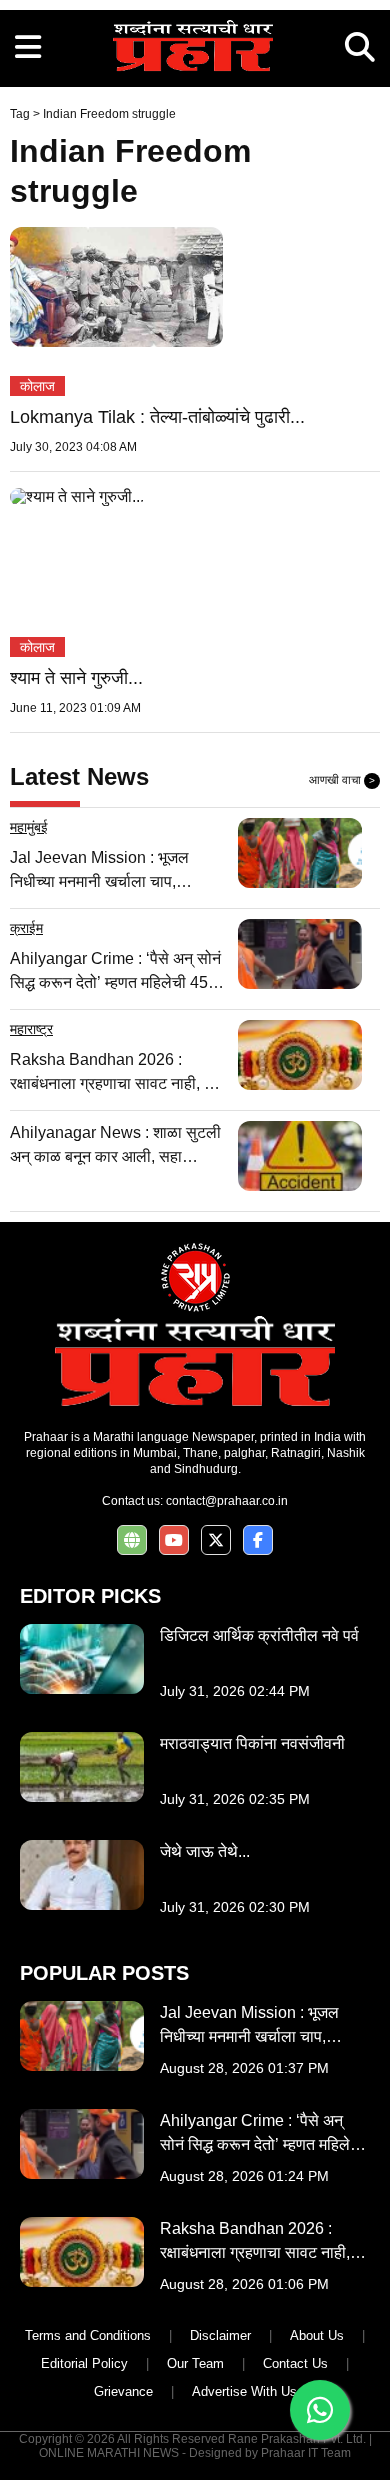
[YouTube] (174, 1540)
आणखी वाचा (342, 780)
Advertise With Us (244, 2391)
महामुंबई (29, 827)
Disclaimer (220, 2335)
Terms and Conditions (88, 2335)
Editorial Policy (84, 2363)
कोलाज (37, 386)
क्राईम (26, 928)
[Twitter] (216, 1540)
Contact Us (295, 2363)
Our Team (195, 2363)
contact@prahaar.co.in (227, 1501)
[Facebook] (258, 1540)
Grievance (123, 2391)
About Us (317, 2335)
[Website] (132, 1540)
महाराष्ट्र (31, 1029)
